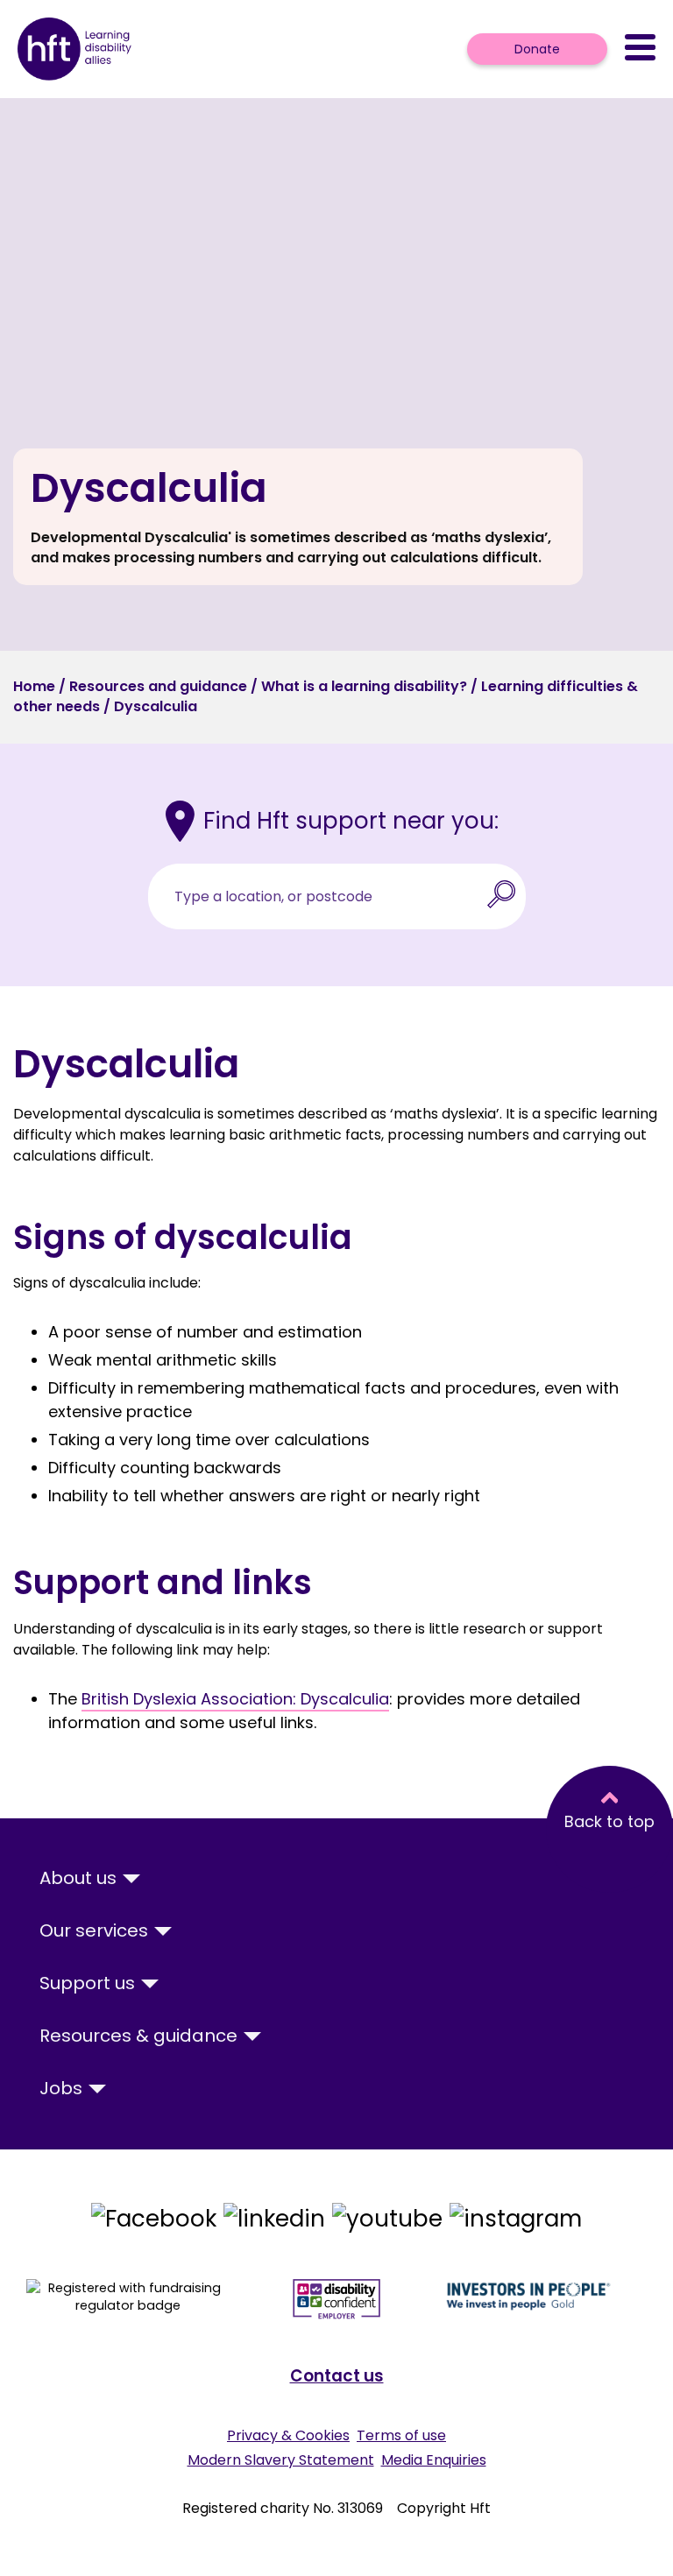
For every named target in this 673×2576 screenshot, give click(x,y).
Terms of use (401, 2435)
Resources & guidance (141, 2036)
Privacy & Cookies (288, 2435)
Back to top (609, 1821)
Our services (96, 1930)
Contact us (337, 2376)
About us (80, 1878)
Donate (537, 49)
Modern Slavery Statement (281, 2460)
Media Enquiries (434, 2460)
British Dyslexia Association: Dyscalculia (235, 1699)
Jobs (63, 2088)
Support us (89, 1983)
